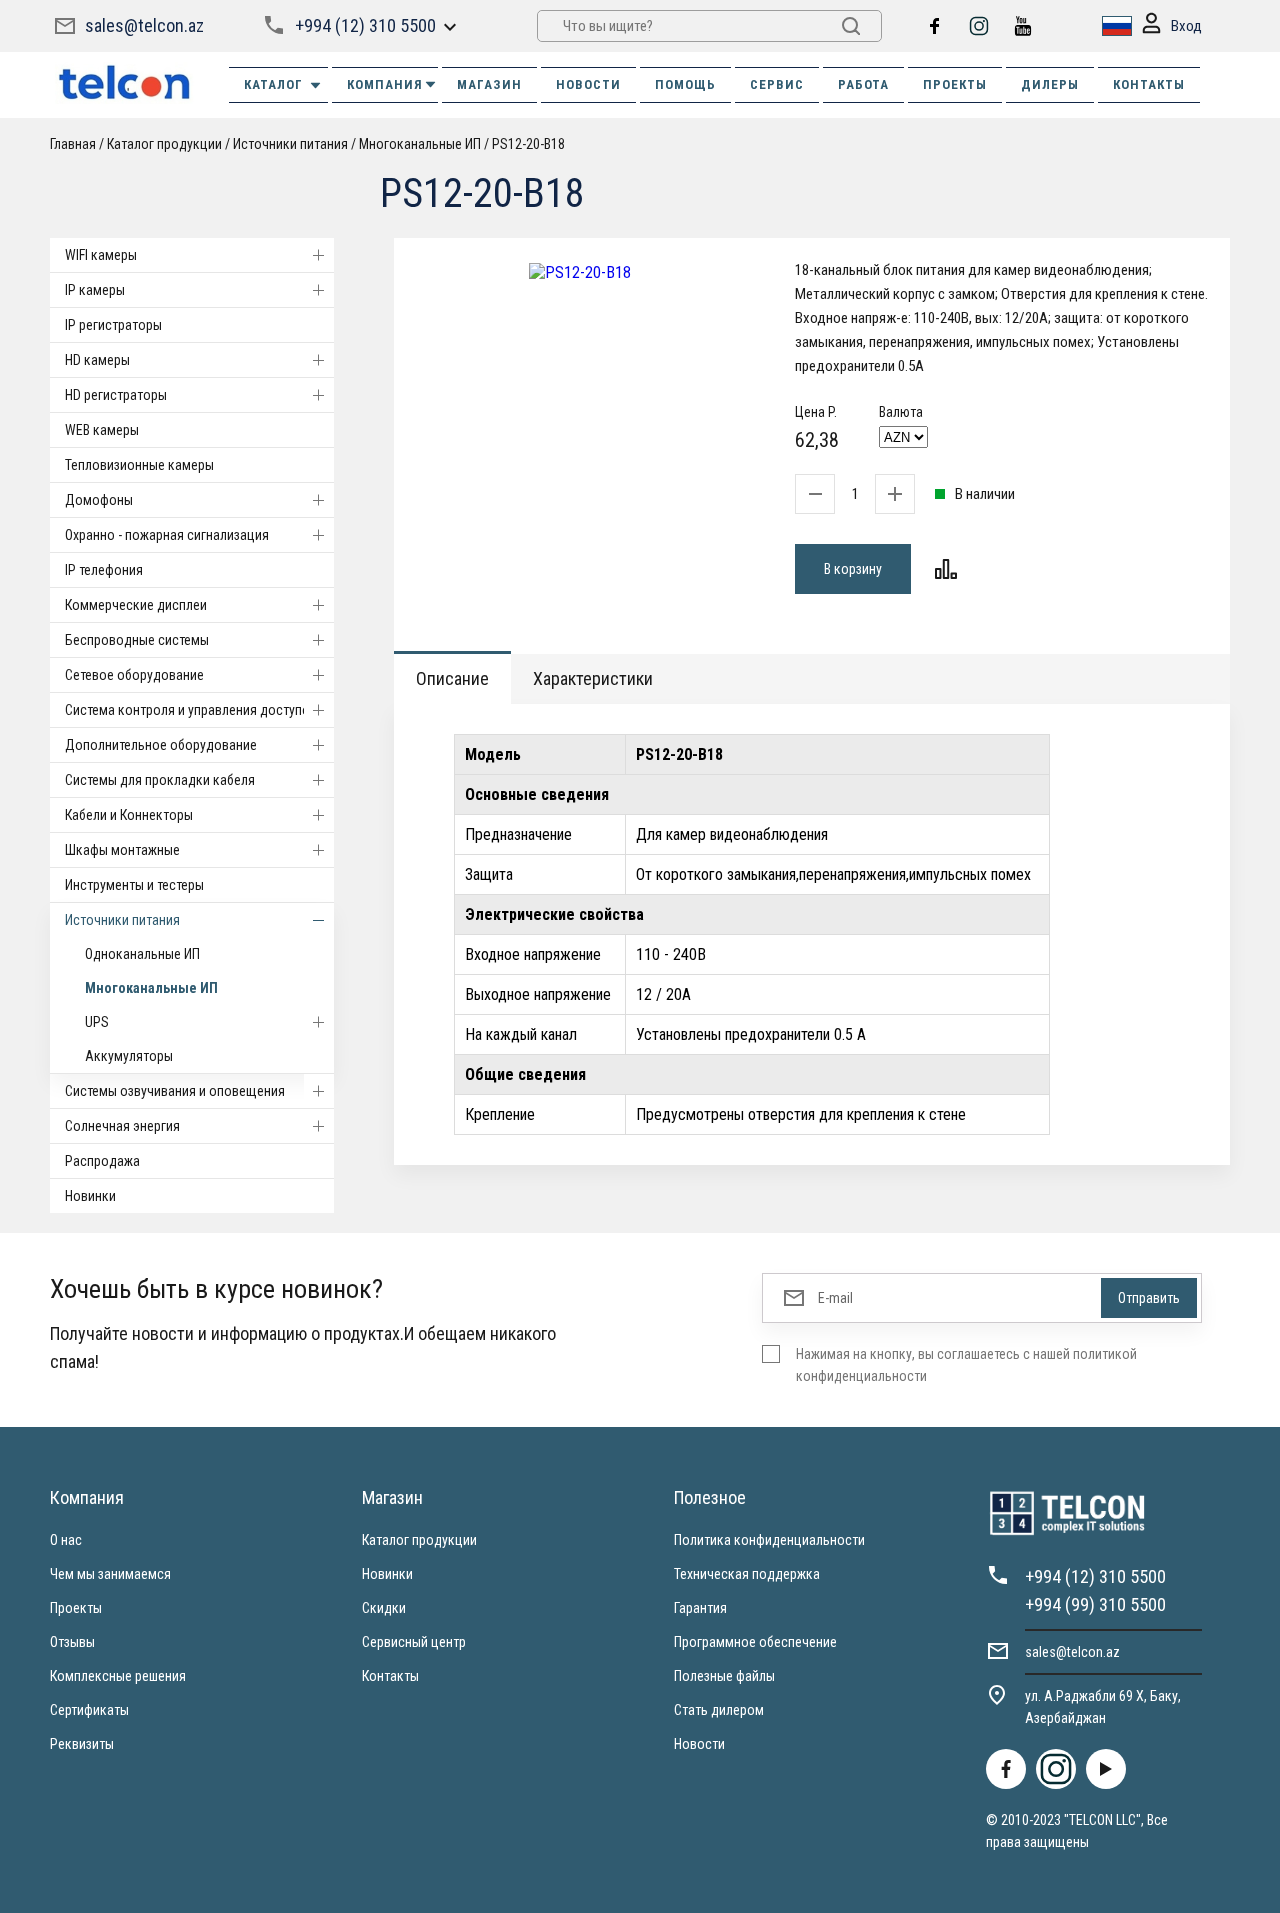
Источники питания (122, 920)
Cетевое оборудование (134, 675)
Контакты (390, 1676)
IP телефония (104, 570)
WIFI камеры (101, 255)
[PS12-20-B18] (579, 272)
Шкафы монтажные (122, 850)
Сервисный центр (414, 1642)
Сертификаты (89, 1710)
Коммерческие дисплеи (136, 605)
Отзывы (72, 1642)
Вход (1186, 26)
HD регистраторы (116, 395)
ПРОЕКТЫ (955, 84)
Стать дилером (719, 1710)
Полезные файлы (724, 1676)
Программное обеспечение (755, 1642)
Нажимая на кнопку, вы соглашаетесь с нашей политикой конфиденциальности (966, 1365)
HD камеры (97, 360)
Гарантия (700, 1608)
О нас (66, 1540)
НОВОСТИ (588, 84)
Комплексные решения (118, 1676)
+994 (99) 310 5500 (1095, 1604)
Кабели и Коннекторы (129, 815)
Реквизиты (82, 1744)
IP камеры (95, 290)
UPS (97, 1022)
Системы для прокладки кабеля (160, 780)
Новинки (90, 1196)
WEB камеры (102, 430)
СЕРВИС (777, 84)
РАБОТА (863, 84)
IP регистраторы (113, 325)
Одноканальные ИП (142, 954)
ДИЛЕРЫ (1050, 84)
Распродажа (102, 1161)
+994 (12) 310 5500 (365, 25)
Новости (699, 1744)
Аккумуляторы (129, 1056)
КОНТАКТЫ (1149, 84)
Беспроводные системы (137, 640)
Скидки (384, 1608)
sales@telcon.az (144, 25)
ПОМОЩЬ (685, 84)
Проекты (76, 1608)
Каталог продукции (419, 1540)
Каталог (273, 84)
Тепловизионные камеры (139, 465)
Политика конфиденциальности (769, 1540)
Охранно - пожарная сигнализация (167, 535)
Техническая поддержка (747, 1574)
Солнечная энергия (122, 1126)
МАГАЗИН (489, 84)
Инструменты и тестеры (134, 885)
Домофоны (99, 500)
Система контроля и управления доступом (192, 710)
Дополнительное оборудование (161, 745)
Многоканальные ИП (151, 988)
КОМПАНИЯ (385, 84)
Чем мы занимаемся (110, 1574)
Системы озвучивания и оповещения (175, 1091)
